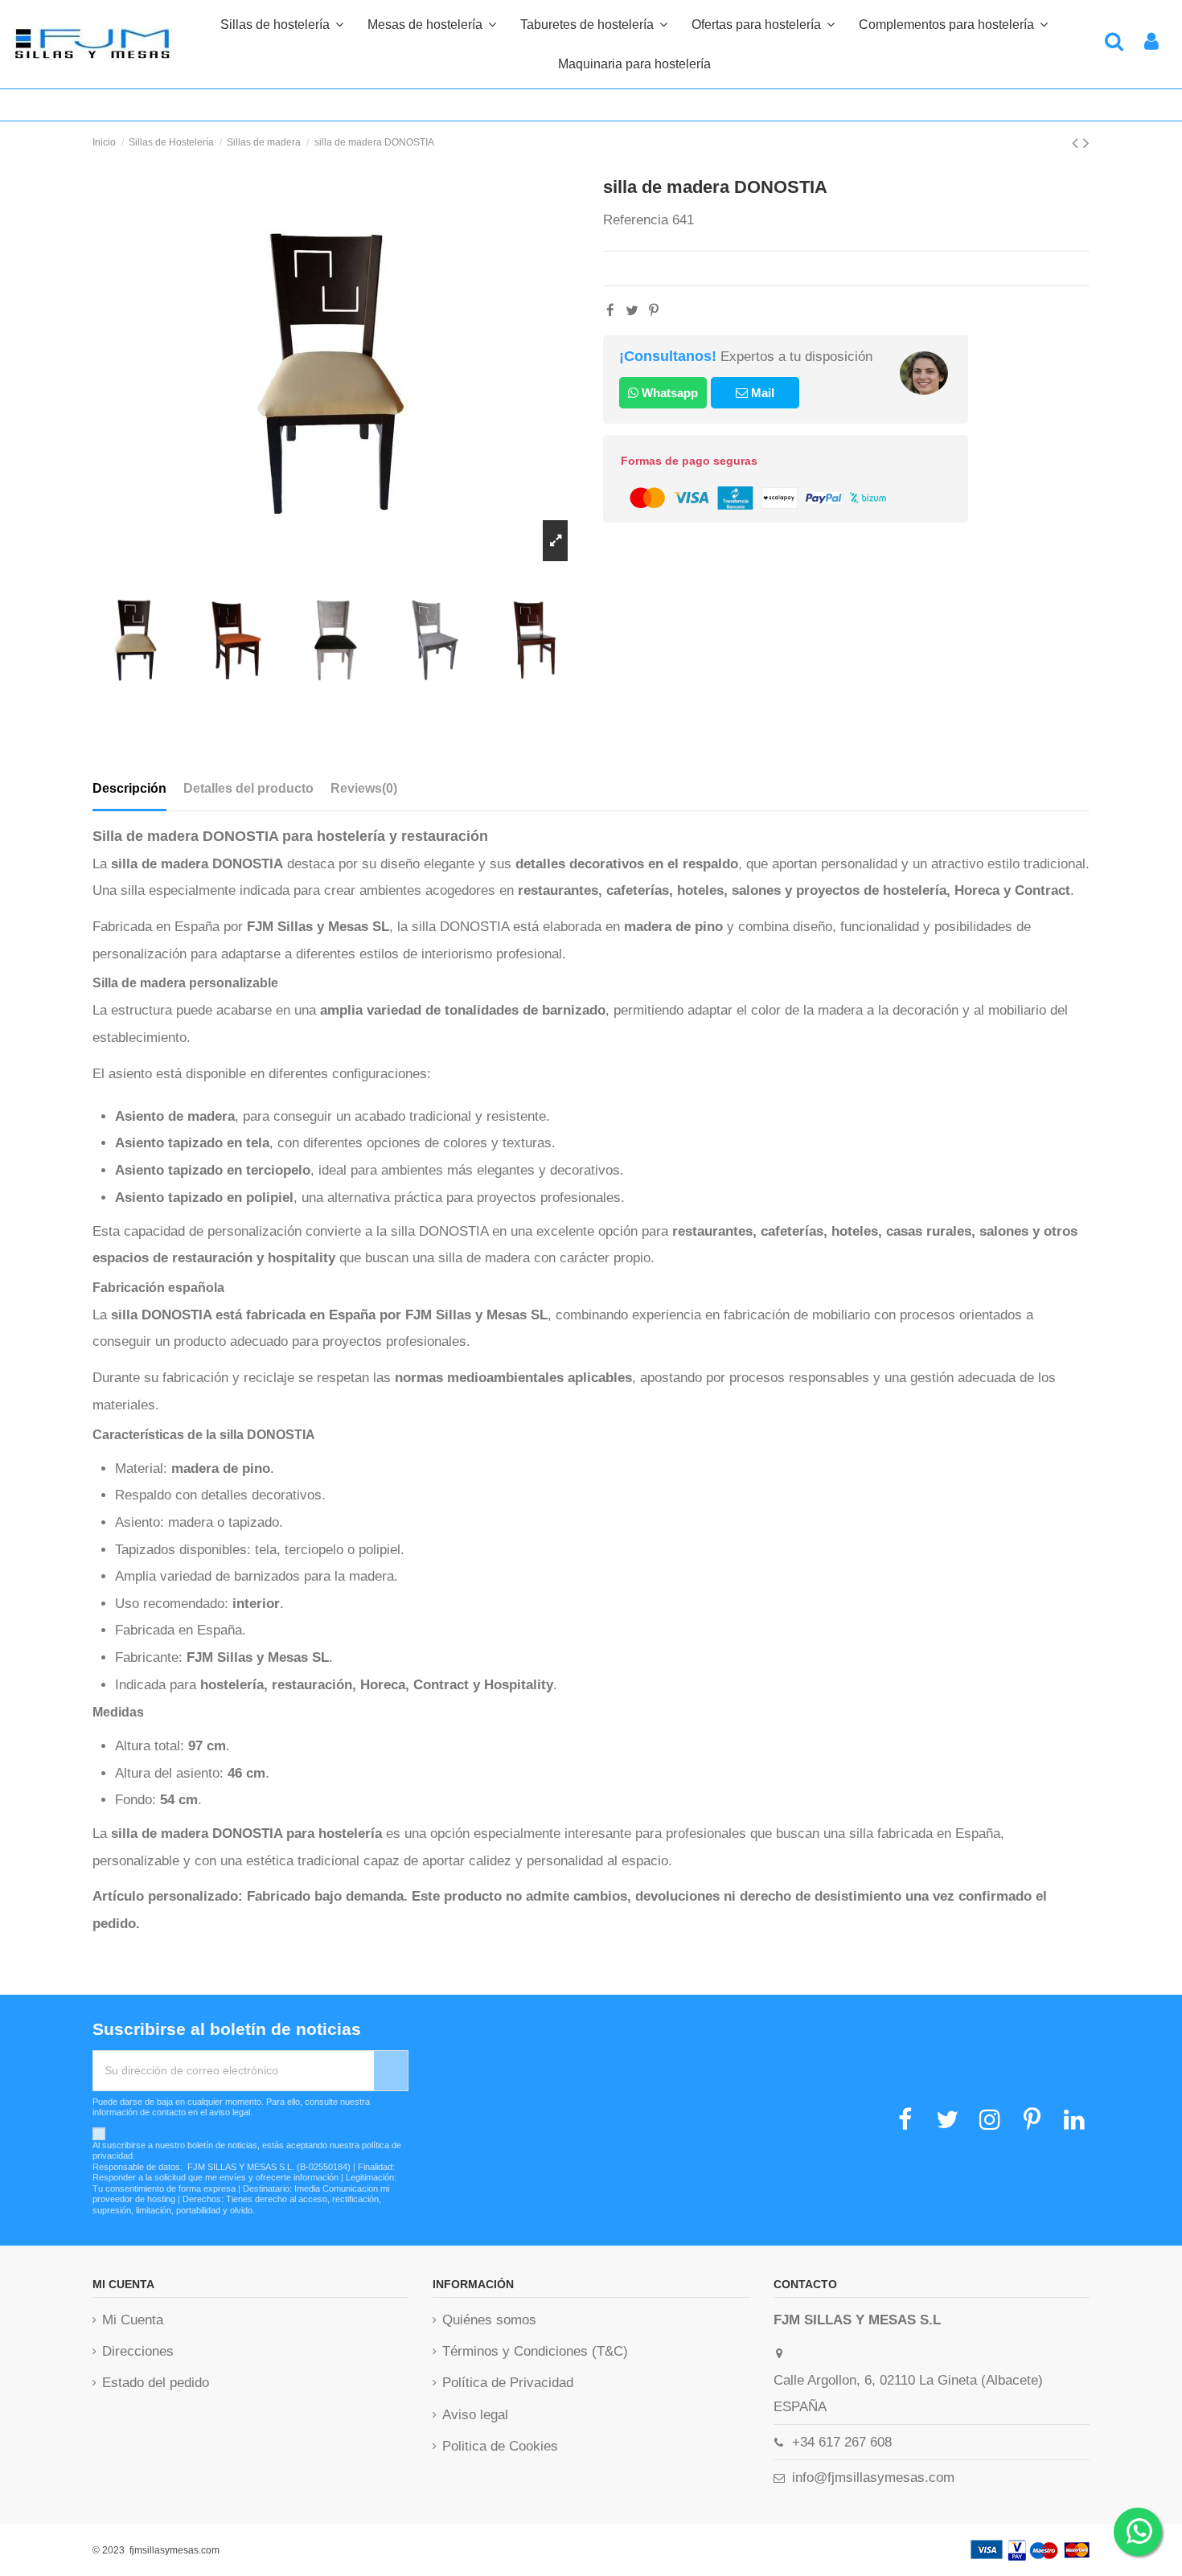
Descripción (129, 788)
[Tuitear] (632, 311)
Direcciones (138, 2351)
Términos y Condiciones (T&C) (535, 2351)
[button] (953, 24)
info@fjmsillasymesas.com (873, 2478)
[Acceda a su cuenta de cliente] (1151, 44)
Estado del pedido (156, 2383)
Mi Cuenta (133, 2320)
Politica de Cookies (500, 2446)
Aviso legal (475, 2415)
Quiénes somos (489, 2320)
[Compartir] (610, 311)
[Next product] (1086, 143)
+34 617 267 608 (842, 2442)
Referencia (636, 220)
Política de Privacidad (508, 2383)
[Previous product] (1077, 143)
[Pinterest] (654, 311)
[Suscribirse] (391, 2071)
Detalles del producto (248, 788)
